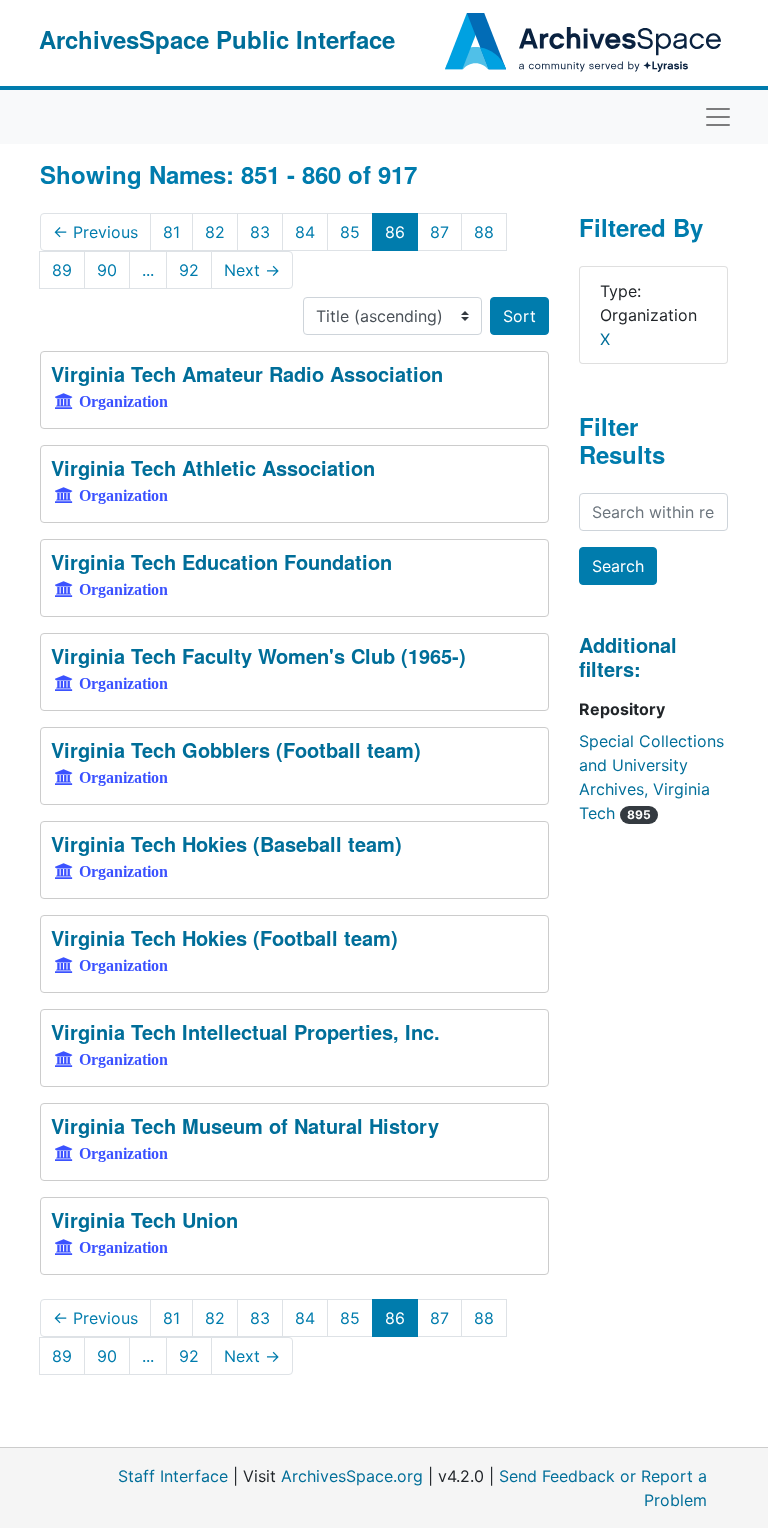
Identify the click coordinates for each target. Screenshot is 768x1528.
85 (350, 232)
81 (171, 232)
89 (62, 270)
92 (189, 270)
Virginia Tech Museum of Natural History (245, 1125)
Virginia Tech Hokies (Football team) (224, 937)
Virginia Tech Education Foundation (221, 561)
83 (260, 232)
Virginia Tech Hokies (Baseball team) (226, 843)
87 (439, 232)
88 (484, 232)
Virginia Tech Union (144, 1219)
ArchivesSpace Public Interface (217, 39)
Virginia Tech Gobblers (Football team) (236, 749)
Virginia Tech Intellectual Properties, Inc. (245, 1031)
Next (252, 270)
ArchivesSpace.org (352, 1476)
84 (305, 232)
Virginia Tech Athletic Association (213, 467)
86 (395, 232)
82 (215, 232)
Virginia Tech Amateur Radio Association (247, 373)
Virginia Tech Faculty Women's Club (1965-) (258, 655)
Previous (95, 232)
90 (107, 270)
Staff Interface (173, 1476)
